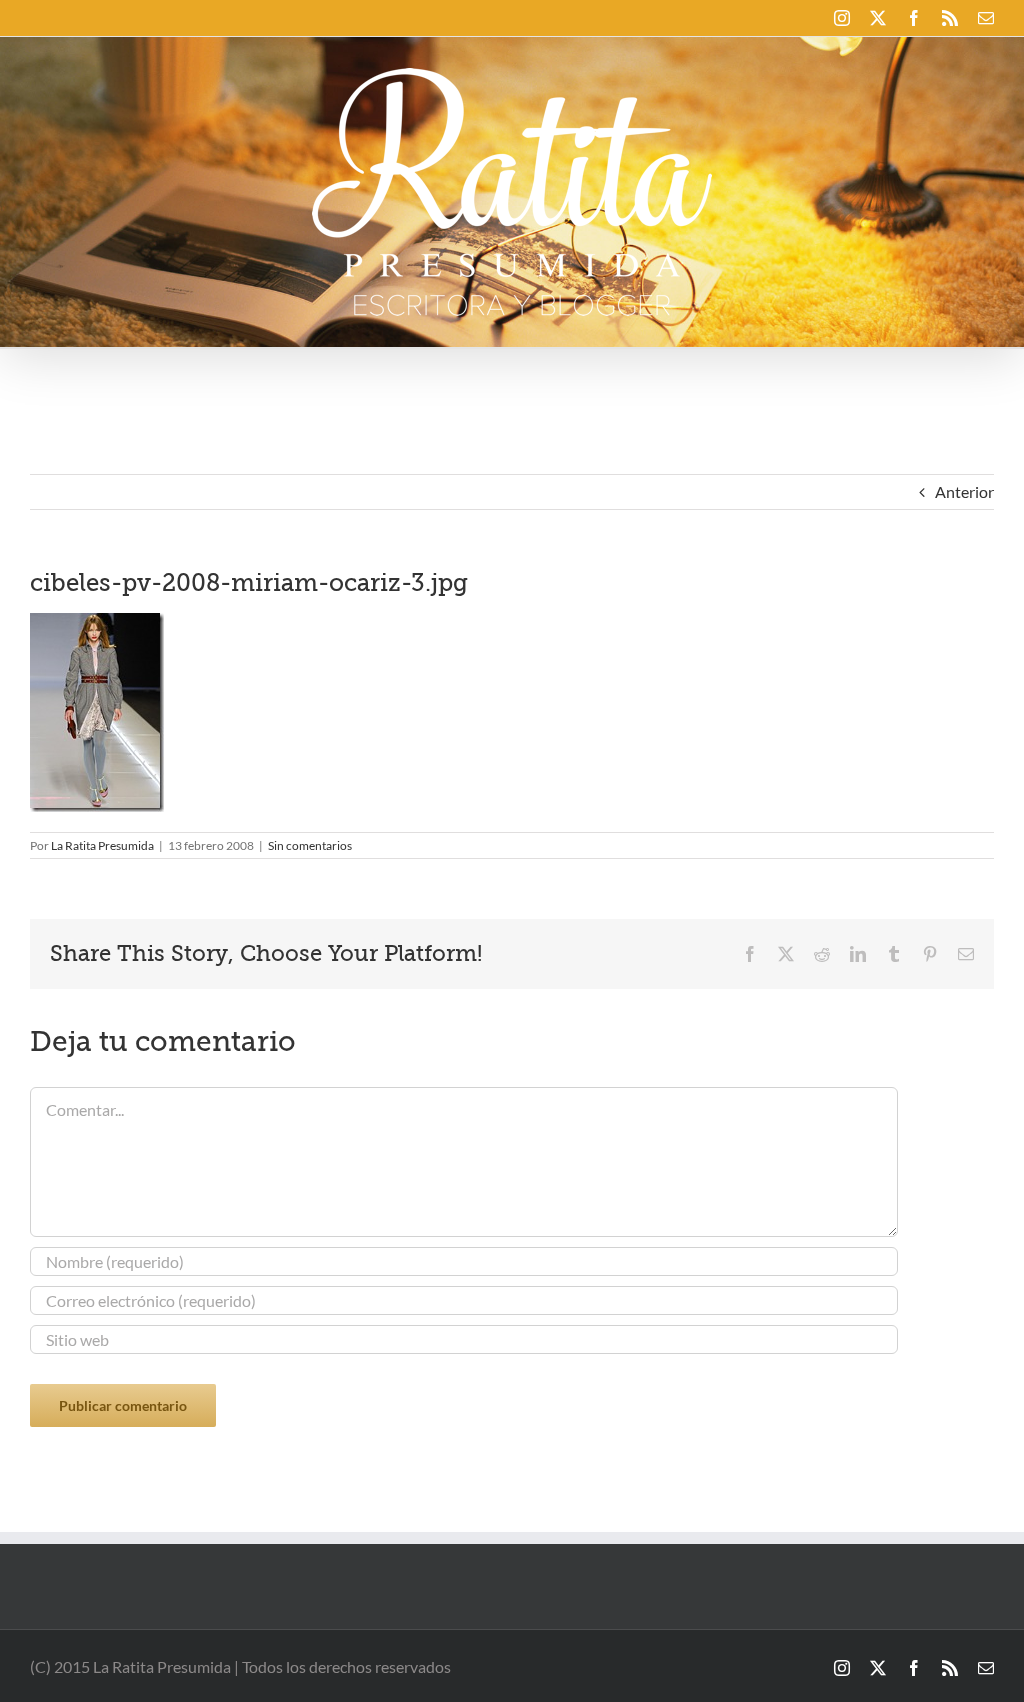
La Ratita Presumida (102, 845)
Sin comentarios (310, 845)
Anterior (964, 491)
